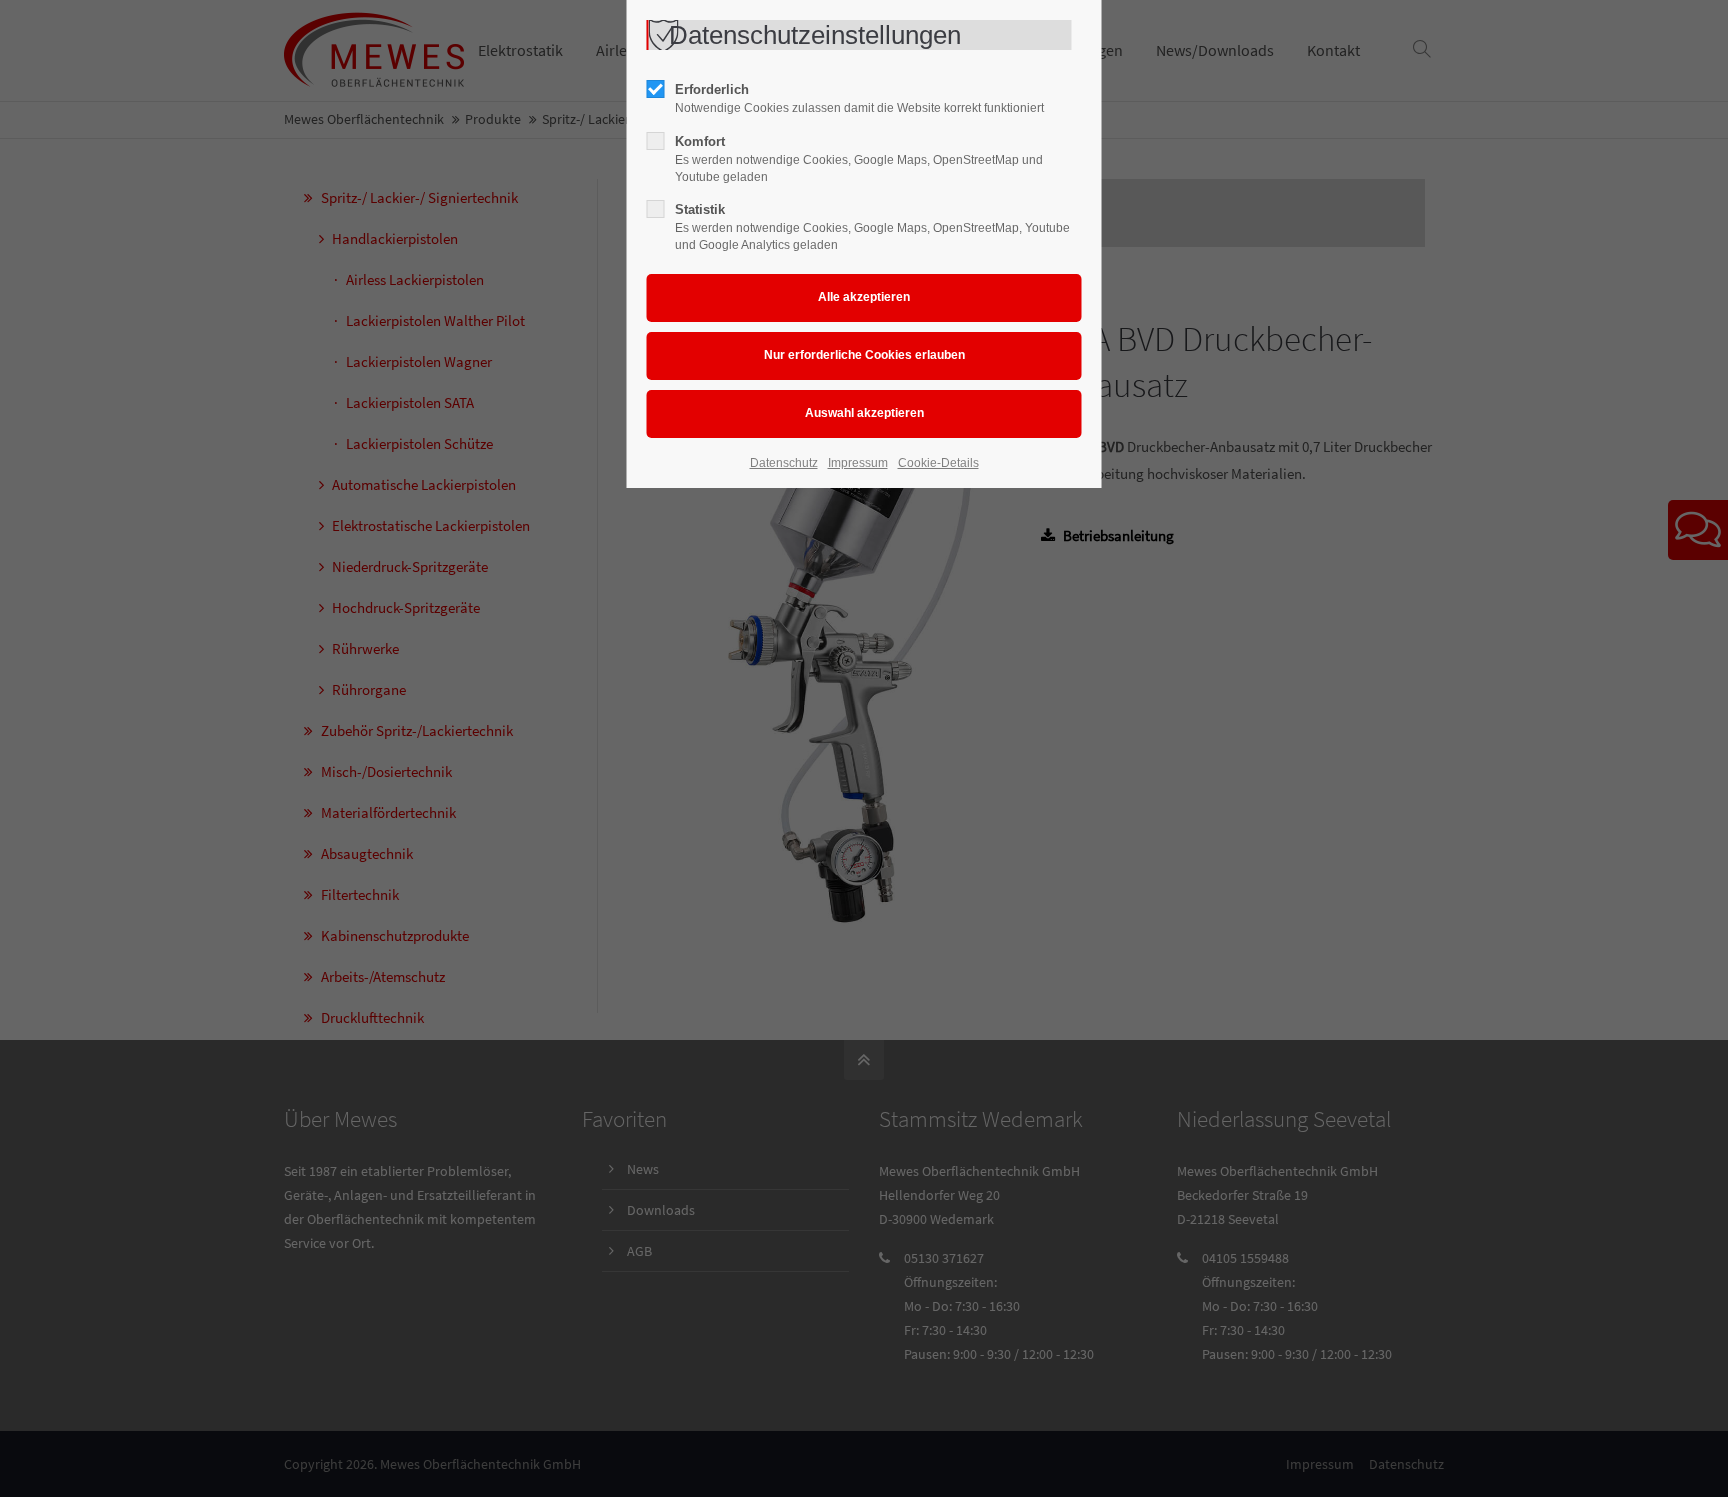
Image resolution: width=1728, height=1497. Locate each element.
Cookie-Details (938, 463)
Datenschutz (784, 463)
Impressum (858, 463)
